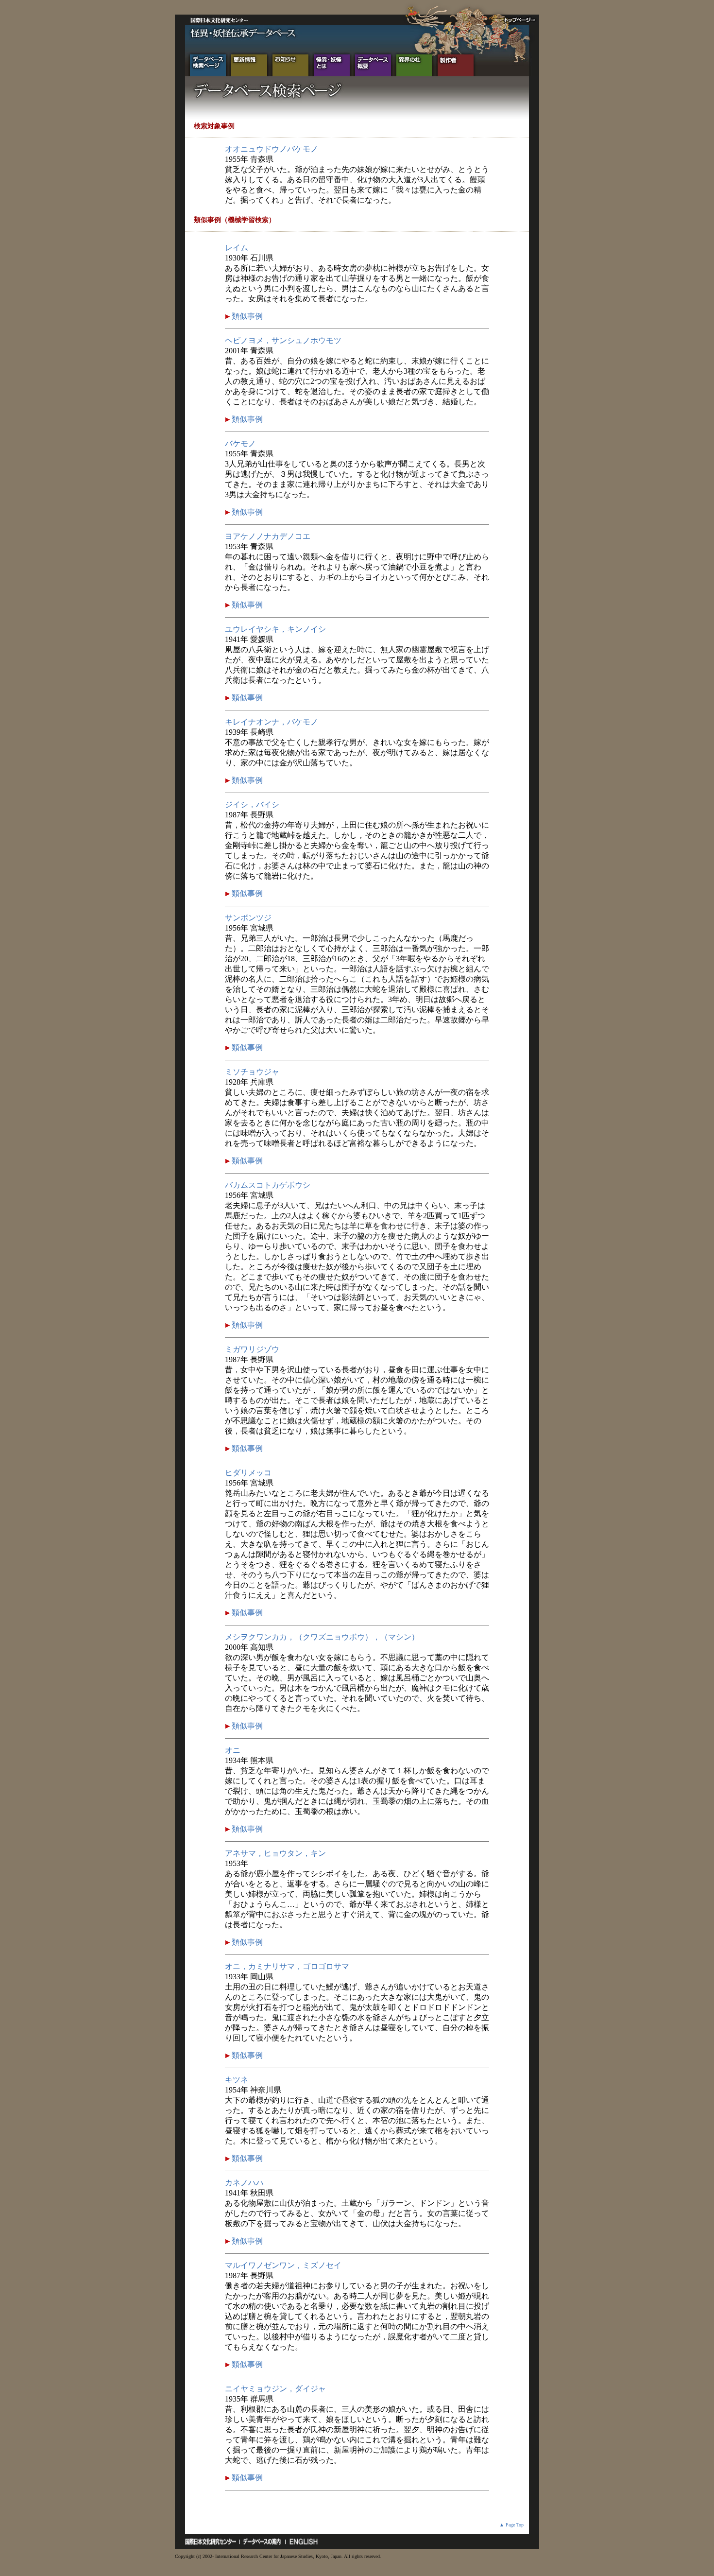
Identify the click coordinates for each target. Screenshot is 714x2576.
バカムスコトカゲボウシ (268, 1185)
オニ (233, 1750)
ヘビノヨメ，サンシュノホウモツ (283, 340)
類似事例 (246, 316)
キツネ (237, 2080)
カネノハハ (244, 2183)
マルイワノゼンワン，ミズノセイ (283, 2265)
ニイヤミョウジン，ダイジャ (275, 2389)
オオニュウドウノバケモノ (272, 149)
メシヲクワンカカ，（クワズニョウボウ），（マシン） (322, 1637)
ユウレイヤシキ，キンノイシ (275, 629)
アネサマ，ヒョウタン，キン (275, 1853)
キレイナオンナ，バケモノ (272, 722)
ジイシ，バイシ (252, 804)
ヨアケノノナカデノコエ (268, 536)
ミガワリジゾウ (252, 1349)
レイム (237, 248)
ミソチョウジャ (252, 1072)
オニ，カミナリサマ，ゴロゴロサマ (287, 1966)
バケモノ (240, 443)
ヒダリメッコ (248, 1473)
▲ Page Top (511, 2525)
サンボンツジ (248, 918)
